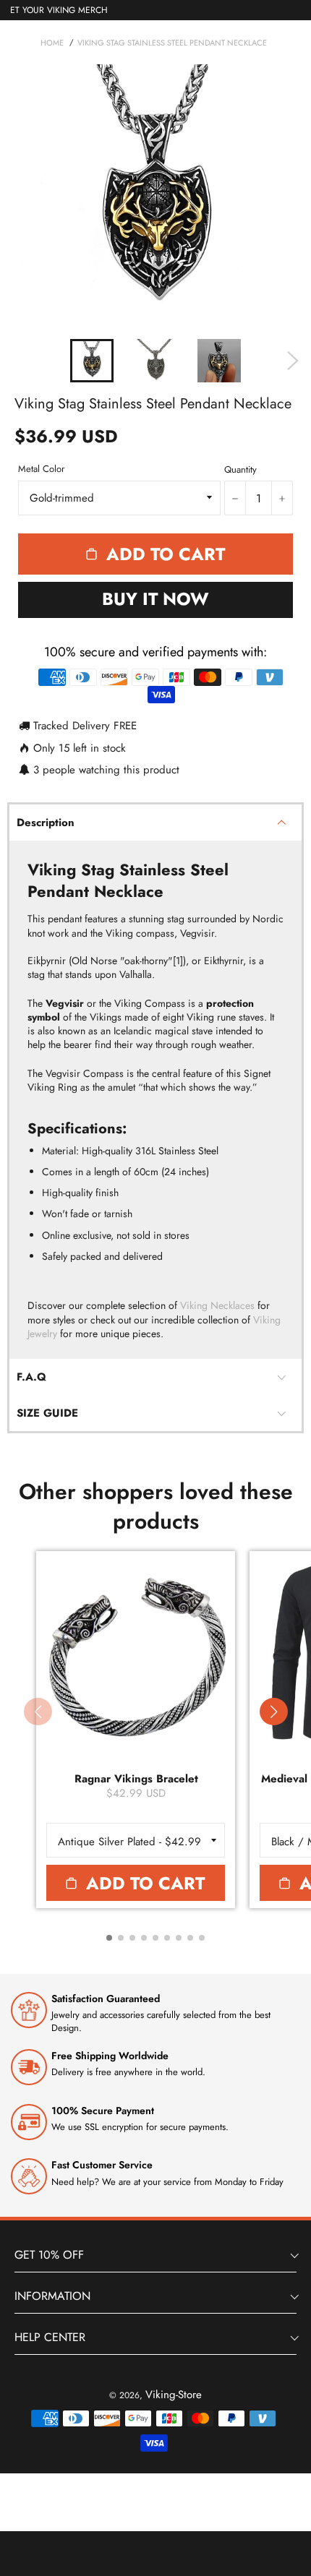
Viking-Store (174, 2395)
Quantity (240, 470)
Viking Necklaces (217, 1305)
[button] (273, 1712)
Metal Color (41, 469)
